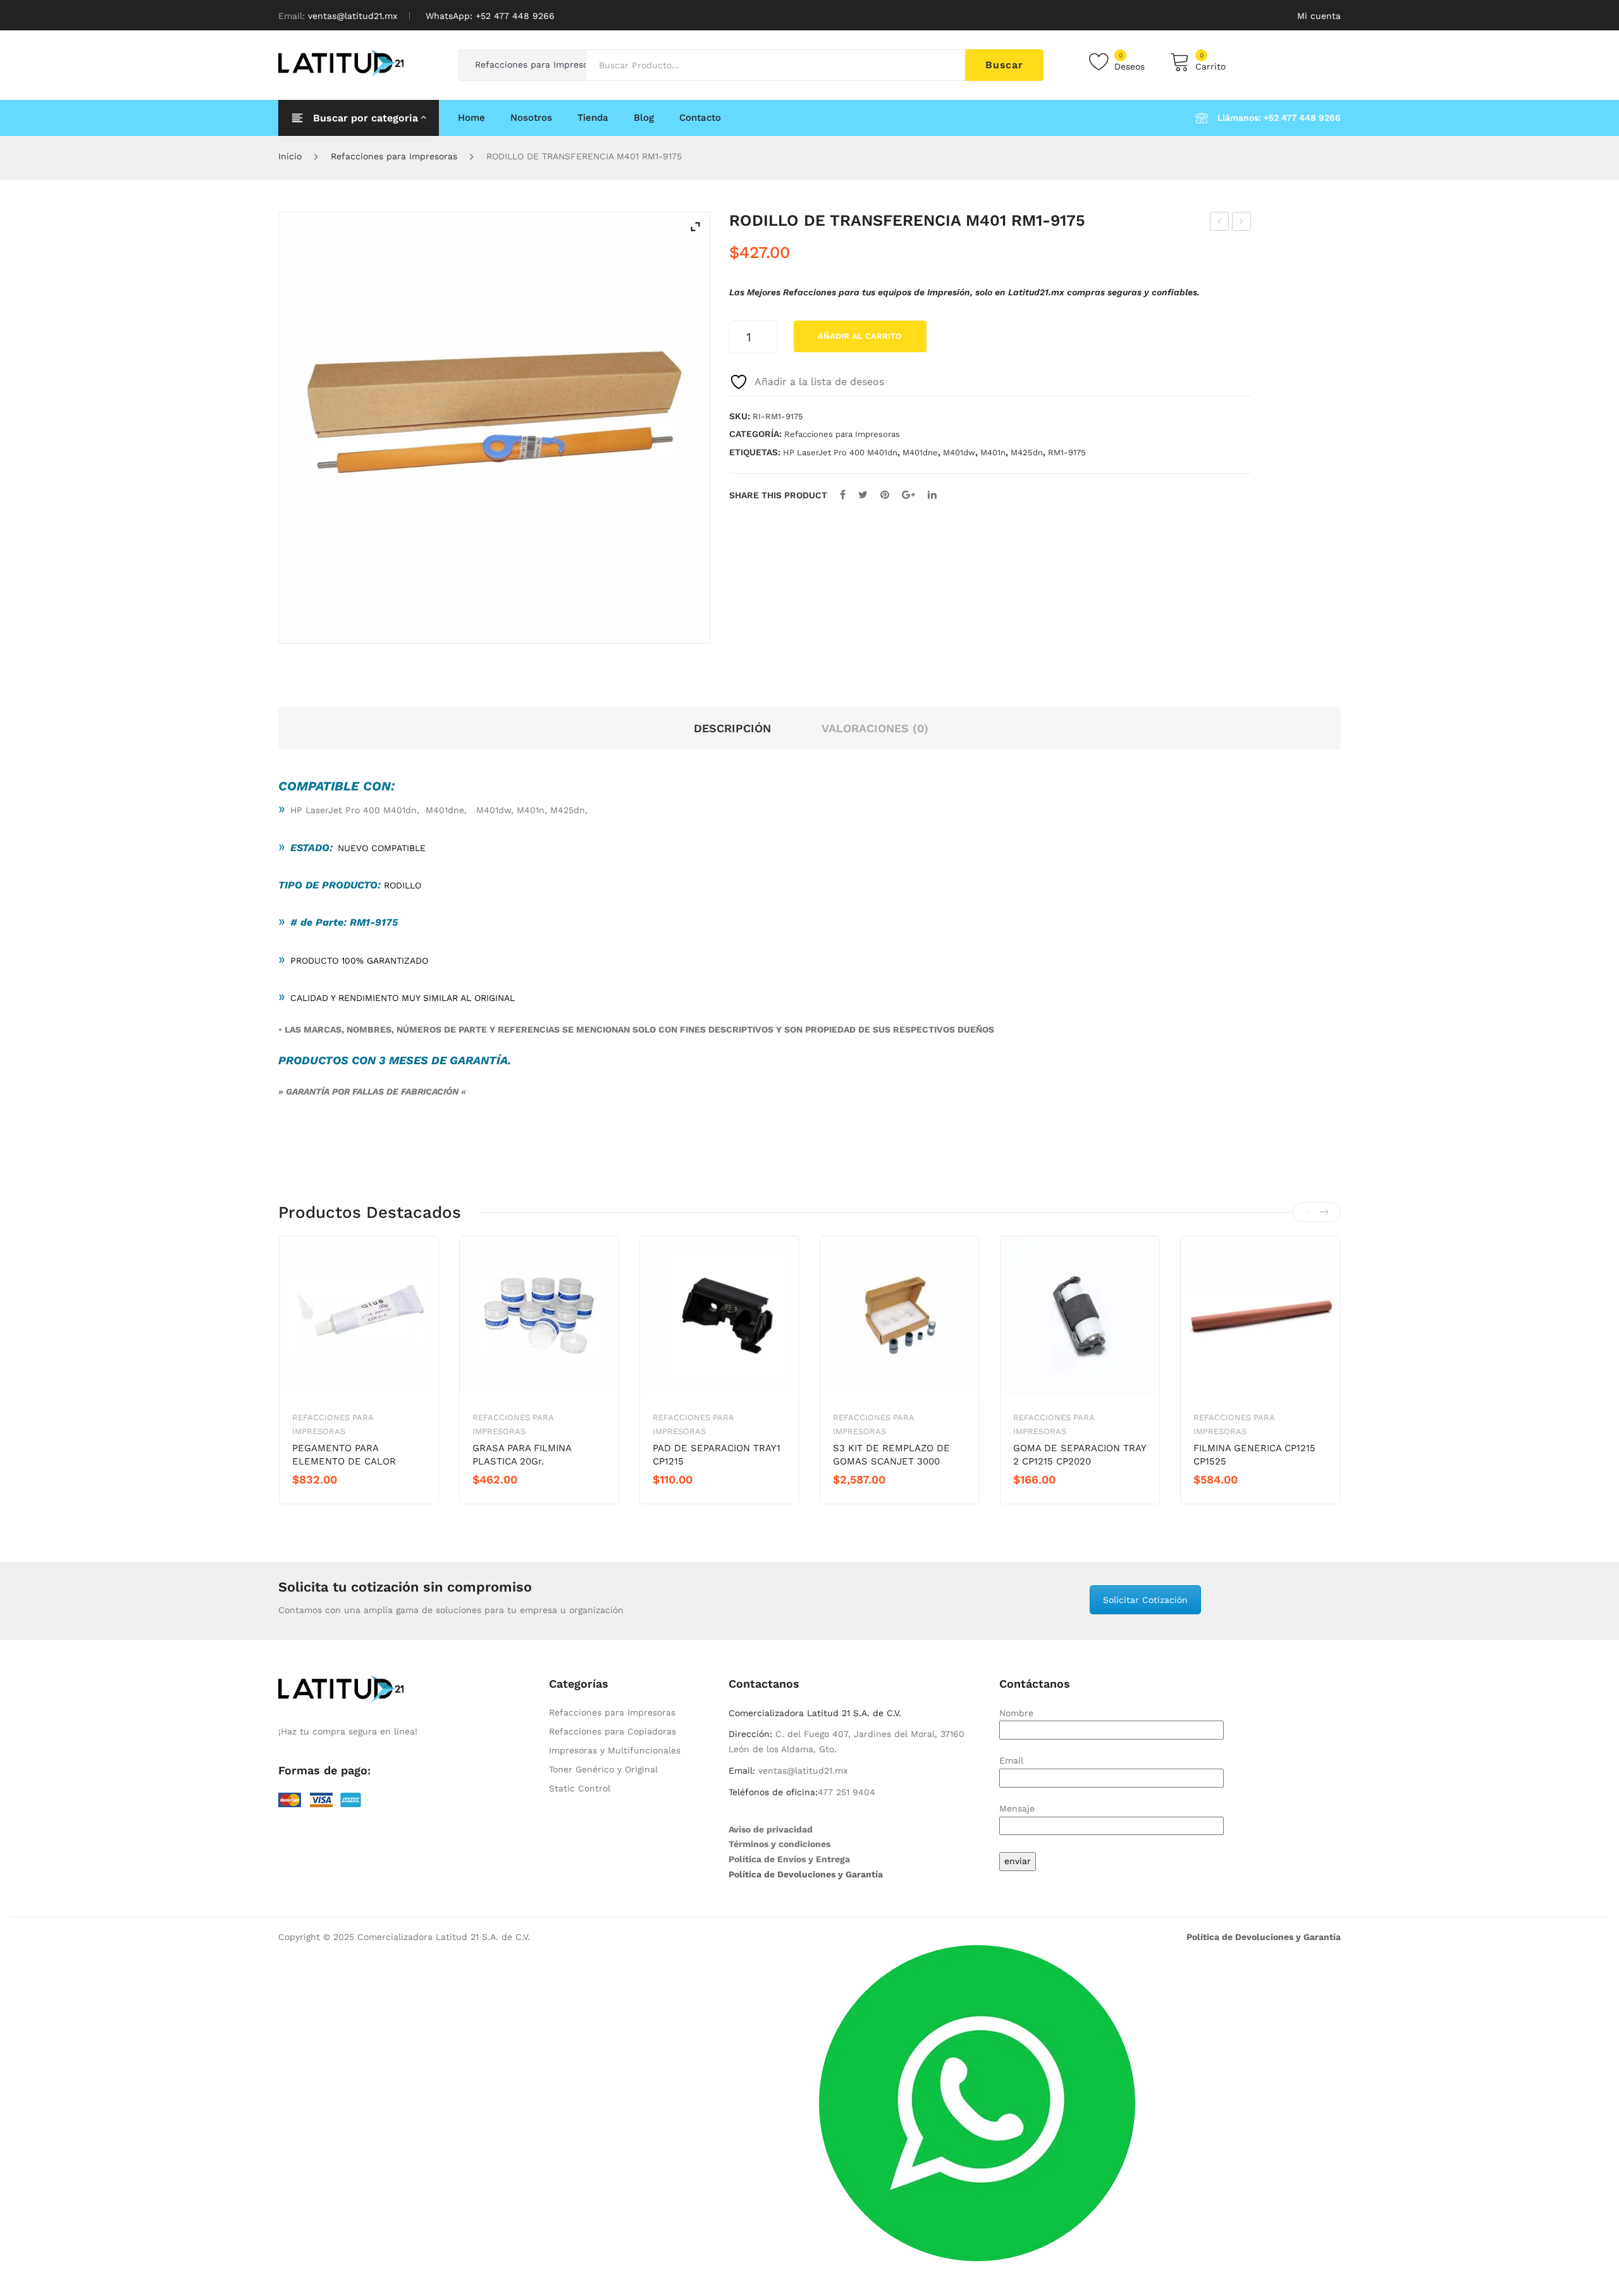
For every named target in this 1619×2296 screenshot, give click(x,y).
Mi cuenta (1319, 16)
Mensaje (1017, 1808)
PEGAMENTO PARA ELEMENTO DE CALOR (344, 1455)
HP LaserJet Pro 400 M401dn (840, 452)
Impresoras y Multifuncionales (615, 1750)
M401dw (959, 452)
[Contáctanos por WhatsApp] (977, 2102)
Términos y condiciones (779, 1844)
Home (471, 118)
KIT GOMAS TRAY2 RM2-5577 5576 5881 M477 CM (1242, 223)
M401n (993, 452)
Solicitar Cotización (1145, 1600)
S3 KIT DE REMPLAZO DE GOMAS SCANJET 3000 (891, 1455)
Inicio (290, 156)
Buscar (1004, 65)
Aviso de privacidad (771, 1829)
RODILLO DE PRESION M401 (1220, 223)
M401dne (920, 452)
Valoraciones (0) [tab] (875, 728)
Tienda (593, 118)
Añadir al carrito (860, 336)
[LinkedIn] (932, 495)
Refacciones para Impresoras (394, 156)
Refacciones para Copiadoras (613, 1731)
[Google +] (908, 495)
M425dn (1027, 452)
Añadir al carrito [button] (337, 1501)
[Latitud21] (341, 62)
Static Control (580, 1788)
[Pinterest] (885, 495)
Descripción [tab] (732, 728)
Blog (644, 118)
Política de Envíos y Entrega (789, 1859)
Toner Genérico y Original (603, 1769)
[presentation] (1310, 1212)
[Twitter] (863, 495)
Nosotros (531, 118)
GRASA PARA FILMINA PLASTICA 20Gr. (522, 1455)
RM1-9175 (1067, 452)
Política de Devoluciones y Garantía (806, 1874)
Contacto (700, 118)
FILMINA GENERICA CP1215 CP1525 (1254, 1455)
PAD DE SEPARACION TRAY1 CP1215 (717, 1455)
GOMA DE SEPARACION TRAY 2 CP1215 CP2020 (1080, 1455)
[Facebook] (843, 495)
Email (1011, 1760)
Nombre (1016, 1713)
